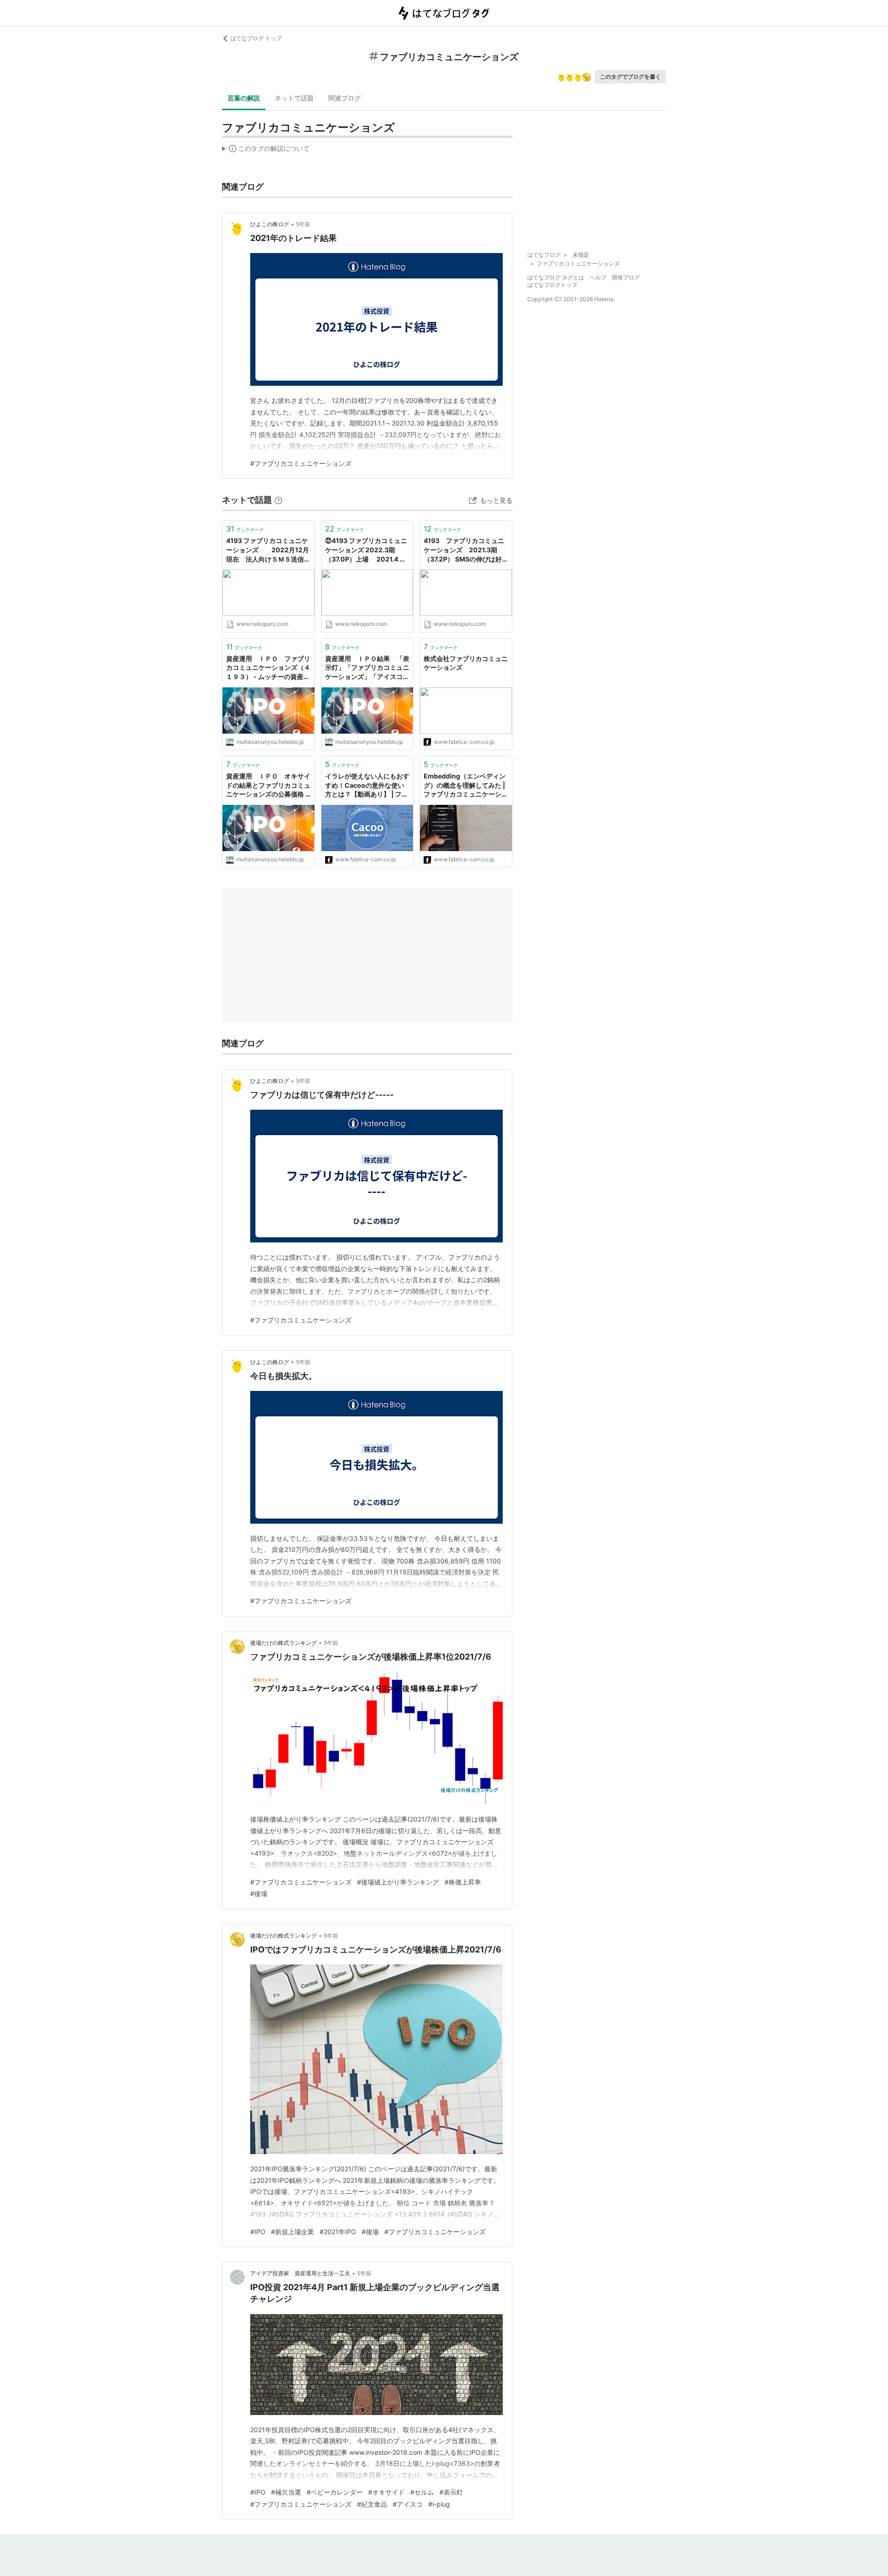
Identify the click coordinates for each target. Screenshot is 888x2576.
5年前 (303, 224)
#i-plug (439, 2504)
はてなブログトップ (552, 285)
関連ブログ (345, 98)
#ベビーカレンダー (335, 2492)
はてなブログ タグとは (556, 277)
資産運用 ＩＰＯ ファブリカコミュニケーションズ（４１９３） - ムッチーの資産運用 (268, 668)
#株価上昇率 (463, 1882)
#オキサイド (386, 2492)
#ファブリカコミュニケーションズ (301, 463)
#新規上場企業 (293, 2232)
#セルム (422, 2492)
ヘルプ (598, 277)
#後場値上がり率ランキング (398, 1882)
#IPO (258, 2232)
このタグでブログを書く (630, 77)
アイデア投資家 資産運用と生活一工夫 (300, 2273)
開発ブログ (626, 277)
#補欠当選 (286, 2492)
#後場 (259, 1893)
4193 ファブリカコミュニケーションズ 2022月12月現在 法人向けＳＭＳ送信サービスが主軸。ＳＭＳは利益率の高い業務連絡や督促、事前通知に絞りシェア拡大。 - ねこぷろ (268, 550)
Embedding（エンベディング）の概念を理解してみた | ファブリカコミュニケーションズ (466, 786)
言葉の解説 (244, 98)
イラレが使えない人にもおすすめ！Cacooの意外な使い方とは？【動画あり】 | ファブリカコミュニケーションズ (367, 786)
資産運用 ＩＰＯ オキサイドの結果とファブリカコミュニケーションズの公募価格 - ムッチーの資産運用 (268, 786)
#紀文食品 (372, 2504)
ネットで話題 (294, 98)
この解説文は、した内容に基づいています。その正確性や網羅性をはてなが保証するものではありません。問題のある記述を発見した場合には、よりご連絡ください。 (266, 150)
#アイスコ (408, 2504)
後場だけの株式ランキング (284, 1643)
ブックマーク (245, 529)
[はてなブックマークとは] (278, 500)
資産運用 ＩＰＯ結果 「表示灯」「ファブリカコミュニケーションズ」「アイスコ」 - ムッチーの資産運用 (367, 668)
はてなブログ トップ (256, 38)
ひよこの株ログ (270, 224)
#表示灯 (451, 2492)
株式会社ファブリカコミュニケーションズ (466, 663)
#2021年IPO (338, 2232)
